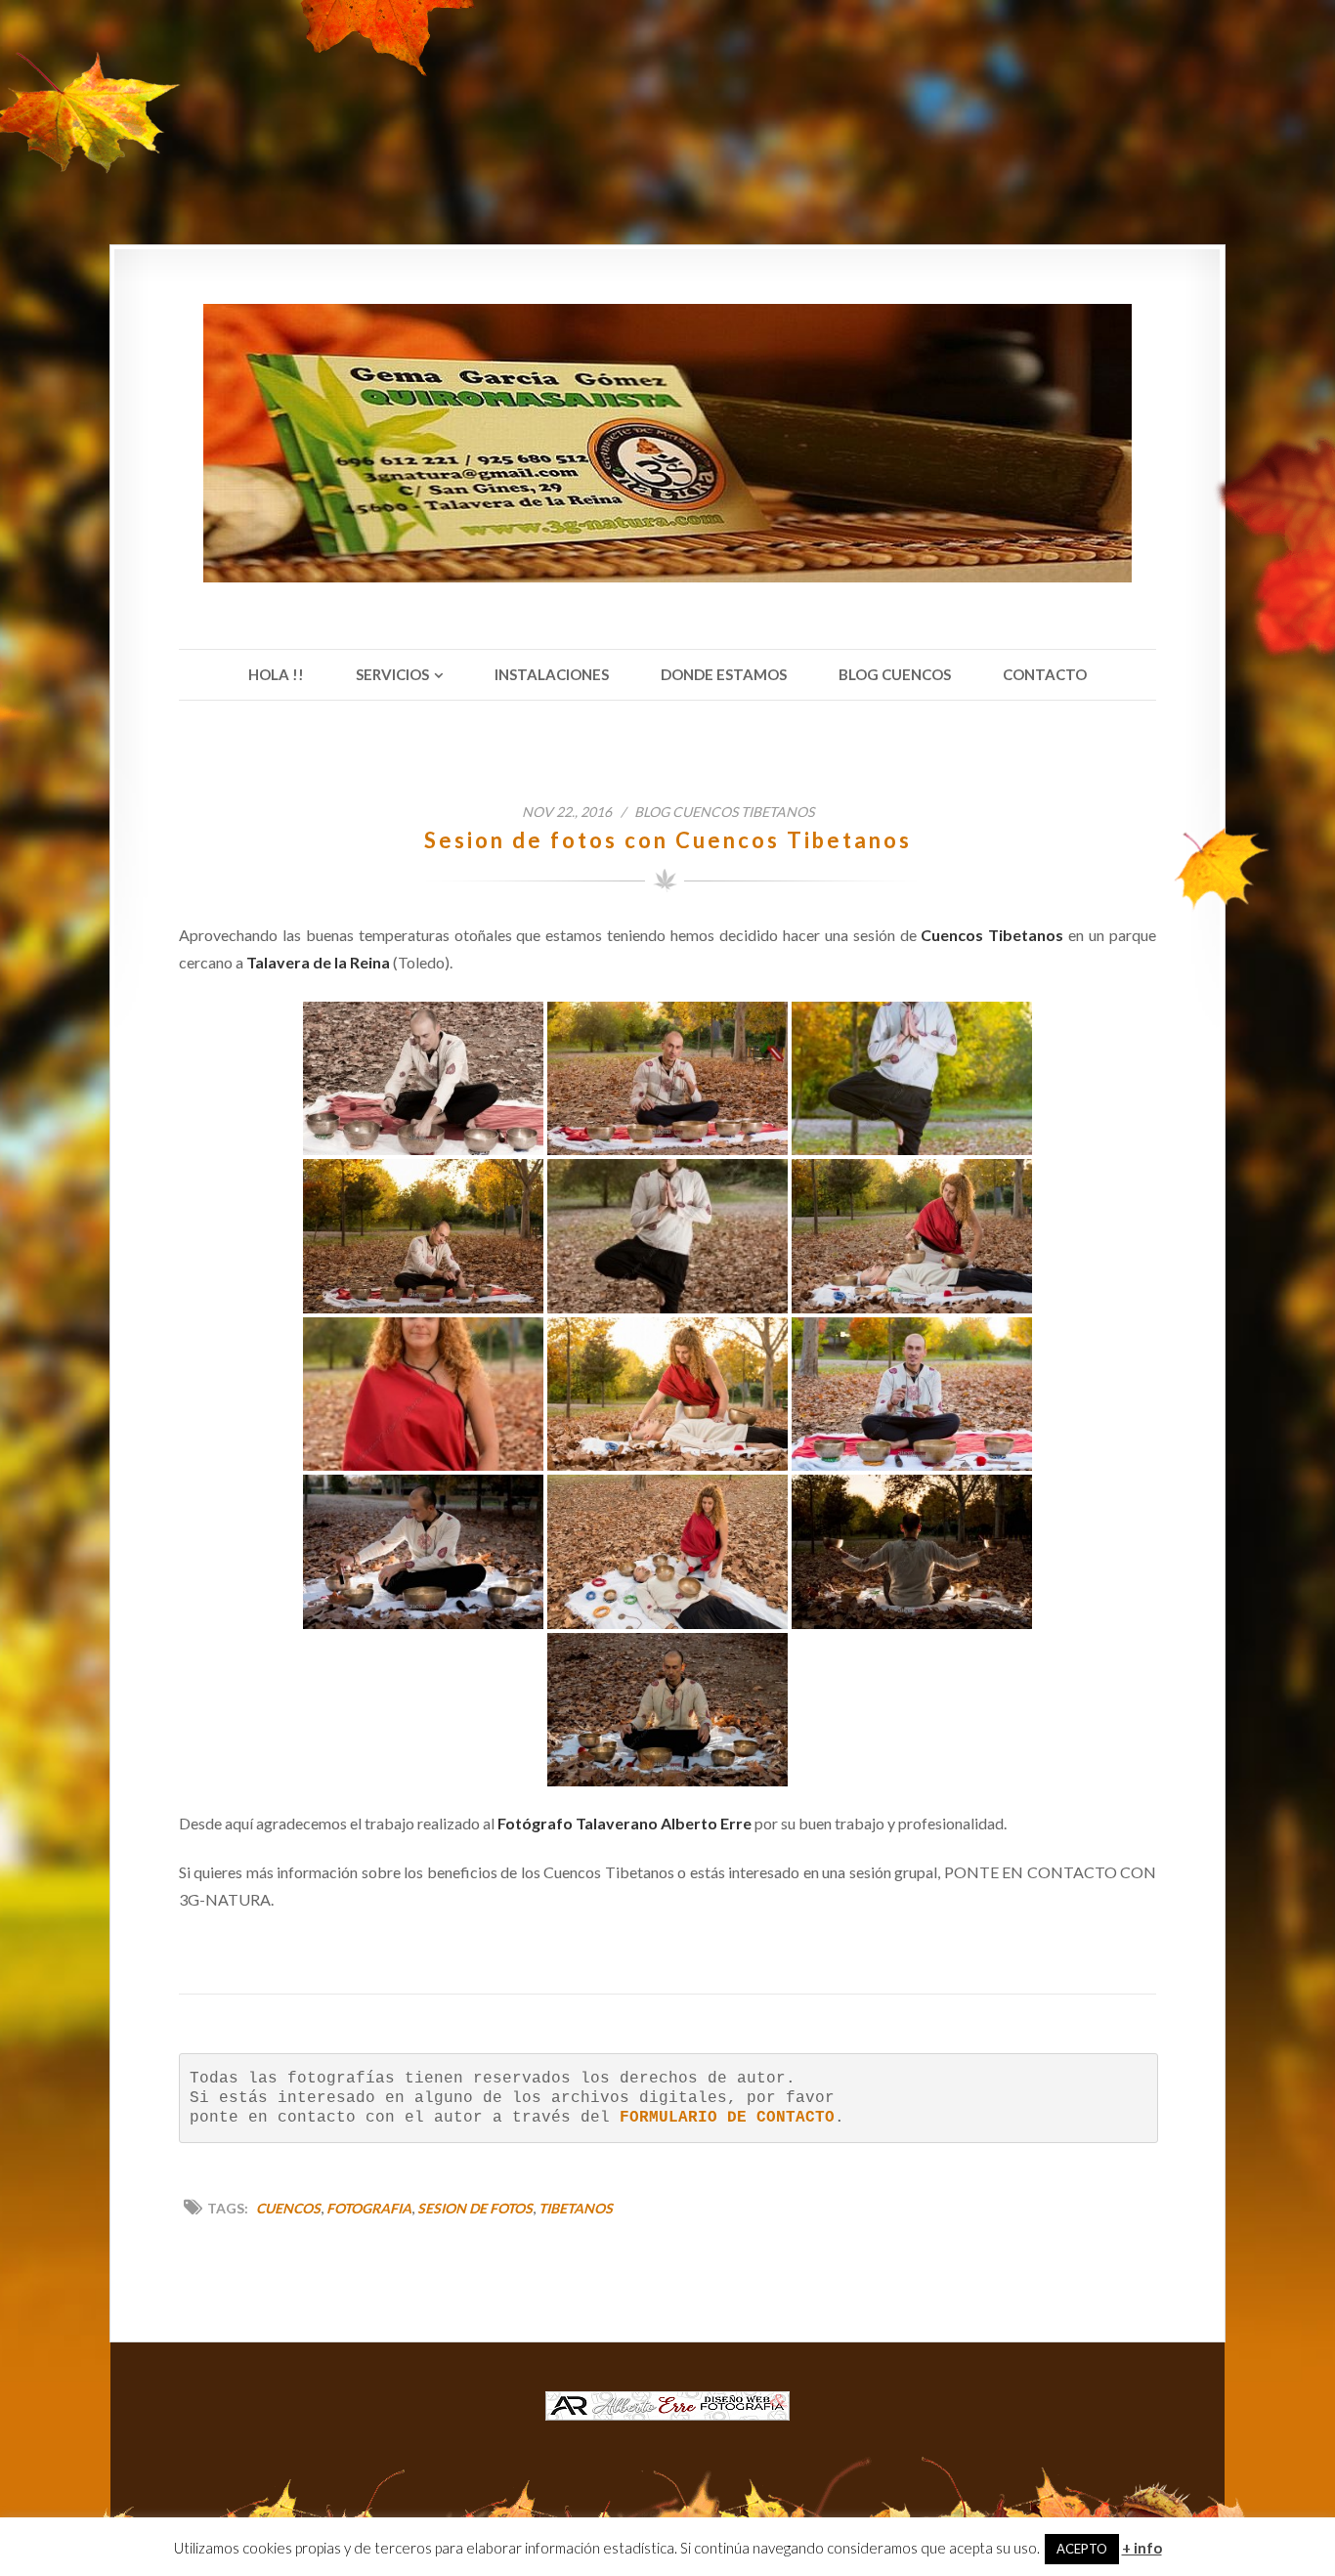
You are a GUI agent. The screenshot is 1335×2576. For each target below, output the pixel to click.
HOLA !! (276, 674)
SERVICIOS (392, 674)
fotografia (369, 2208)
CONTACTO (1045, 674)
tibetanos (576, 2208)
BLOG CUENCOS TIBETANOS (724, 812)
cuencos (288, 2208)
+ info (1142, 2548)
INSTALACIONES (552, 674)
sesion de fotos (475, 2208)
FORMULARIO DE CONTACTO (727, 2118)
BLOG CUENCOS (895, 674)
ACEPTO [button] (1082, 2549)
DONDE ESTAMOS (724, 674)
